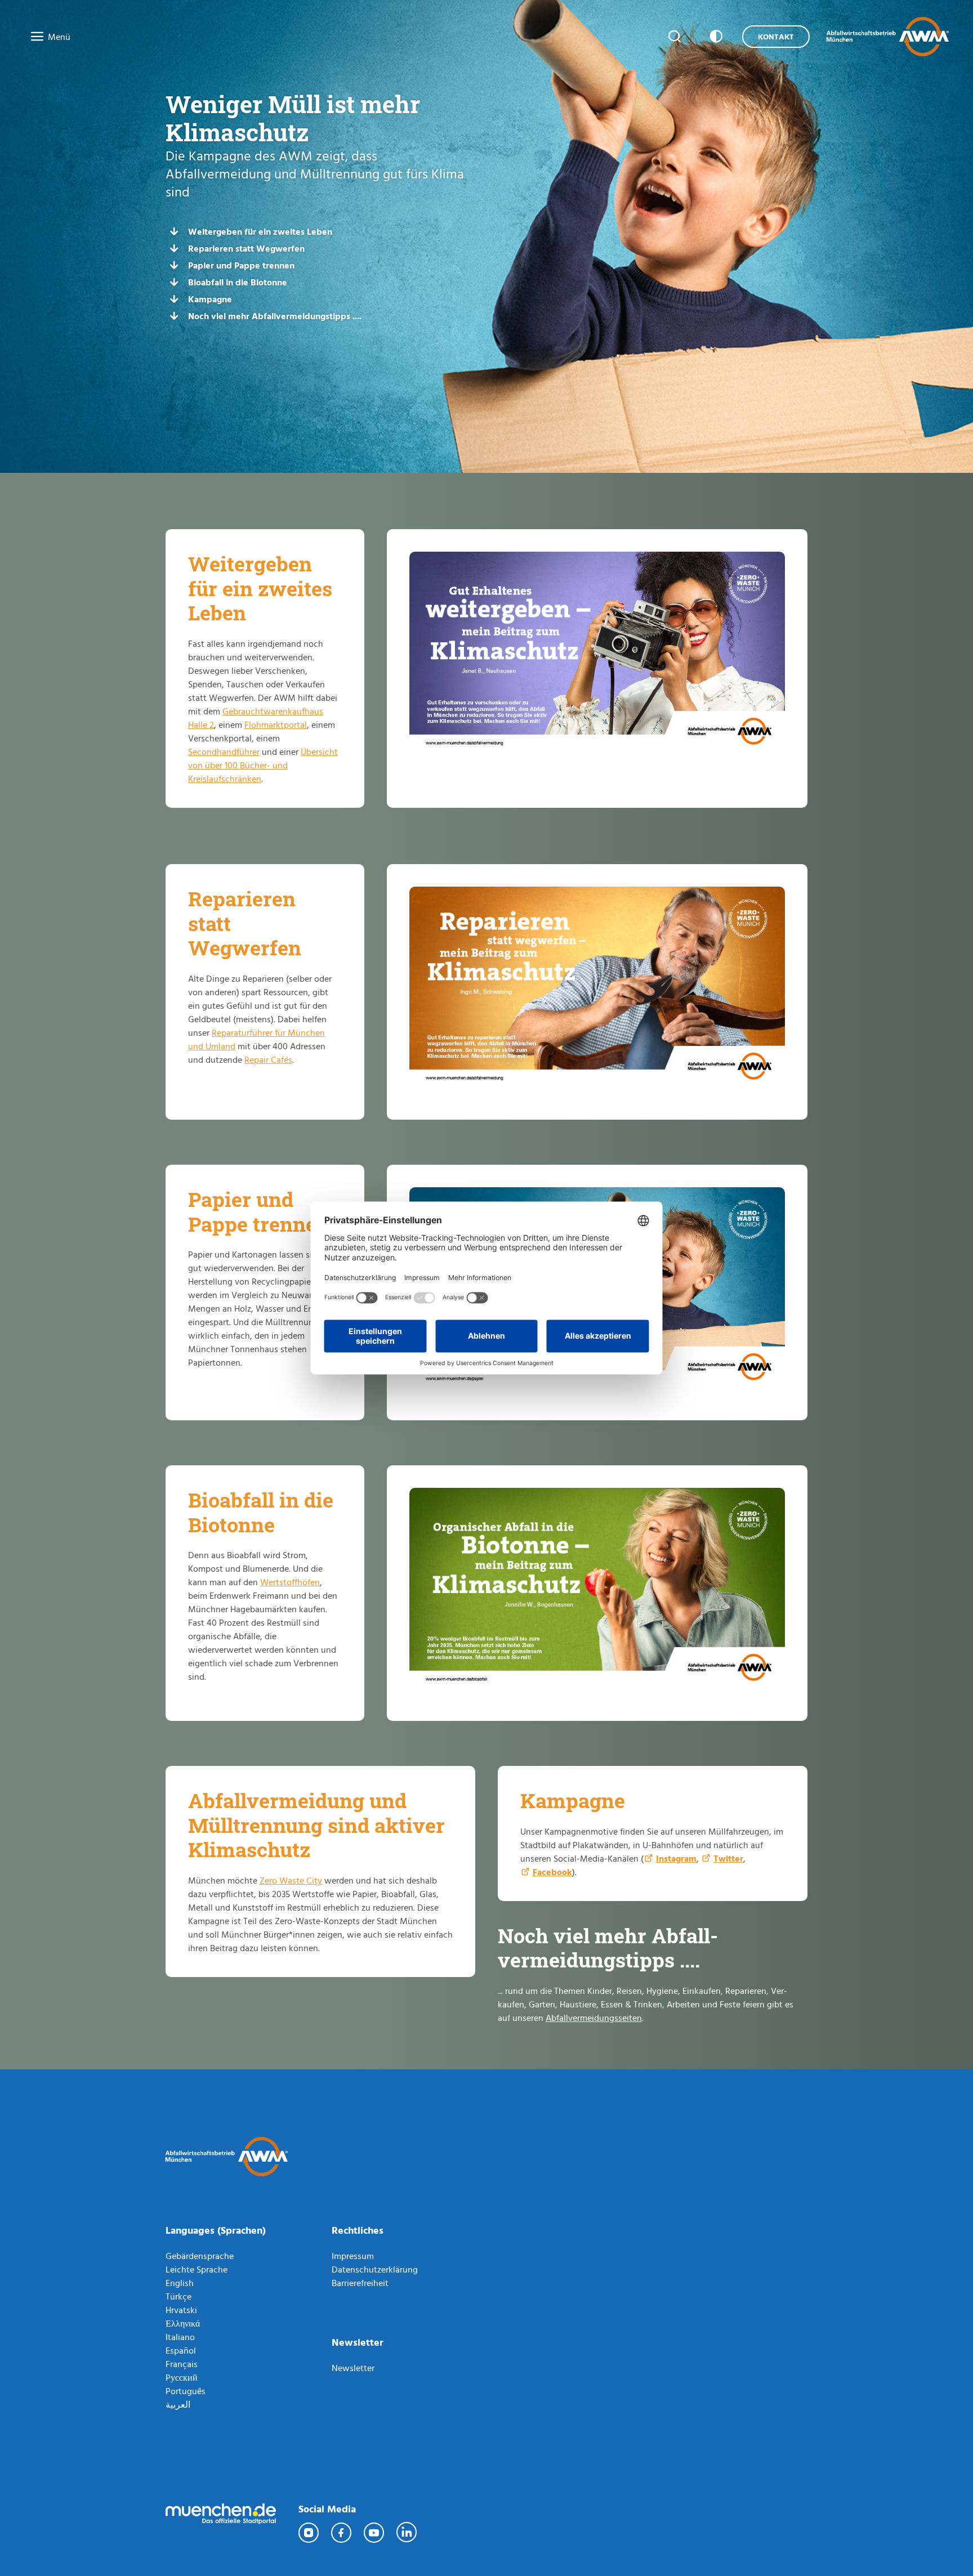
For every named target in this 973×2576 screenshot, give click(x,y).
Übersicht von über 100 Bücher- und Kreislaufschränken (263, 765)
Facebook (552, 1872)
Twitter (728, 1858)
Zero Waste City (291, 1880)
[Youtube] (374, 2533)
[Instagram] (309, 2533)
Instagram (676, 1858)
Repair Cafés (268, 1059)
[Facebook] (342, 2533)
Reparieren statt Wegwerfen (246, 248)
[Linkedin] (407, 2533)
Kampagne (210, 299)
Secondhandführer (224, 752)
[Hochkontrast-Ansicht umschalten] (714, 37)
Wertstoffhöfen (290, 1582)
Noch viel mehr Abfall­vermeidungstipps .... (275, 316)
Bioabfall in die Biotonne (238, 282)
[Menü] (34, 37)
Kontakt (776, 36)
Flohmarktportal (276, 724)
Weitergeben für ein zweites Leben (260, 231)
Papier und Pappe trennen (241, 265)
